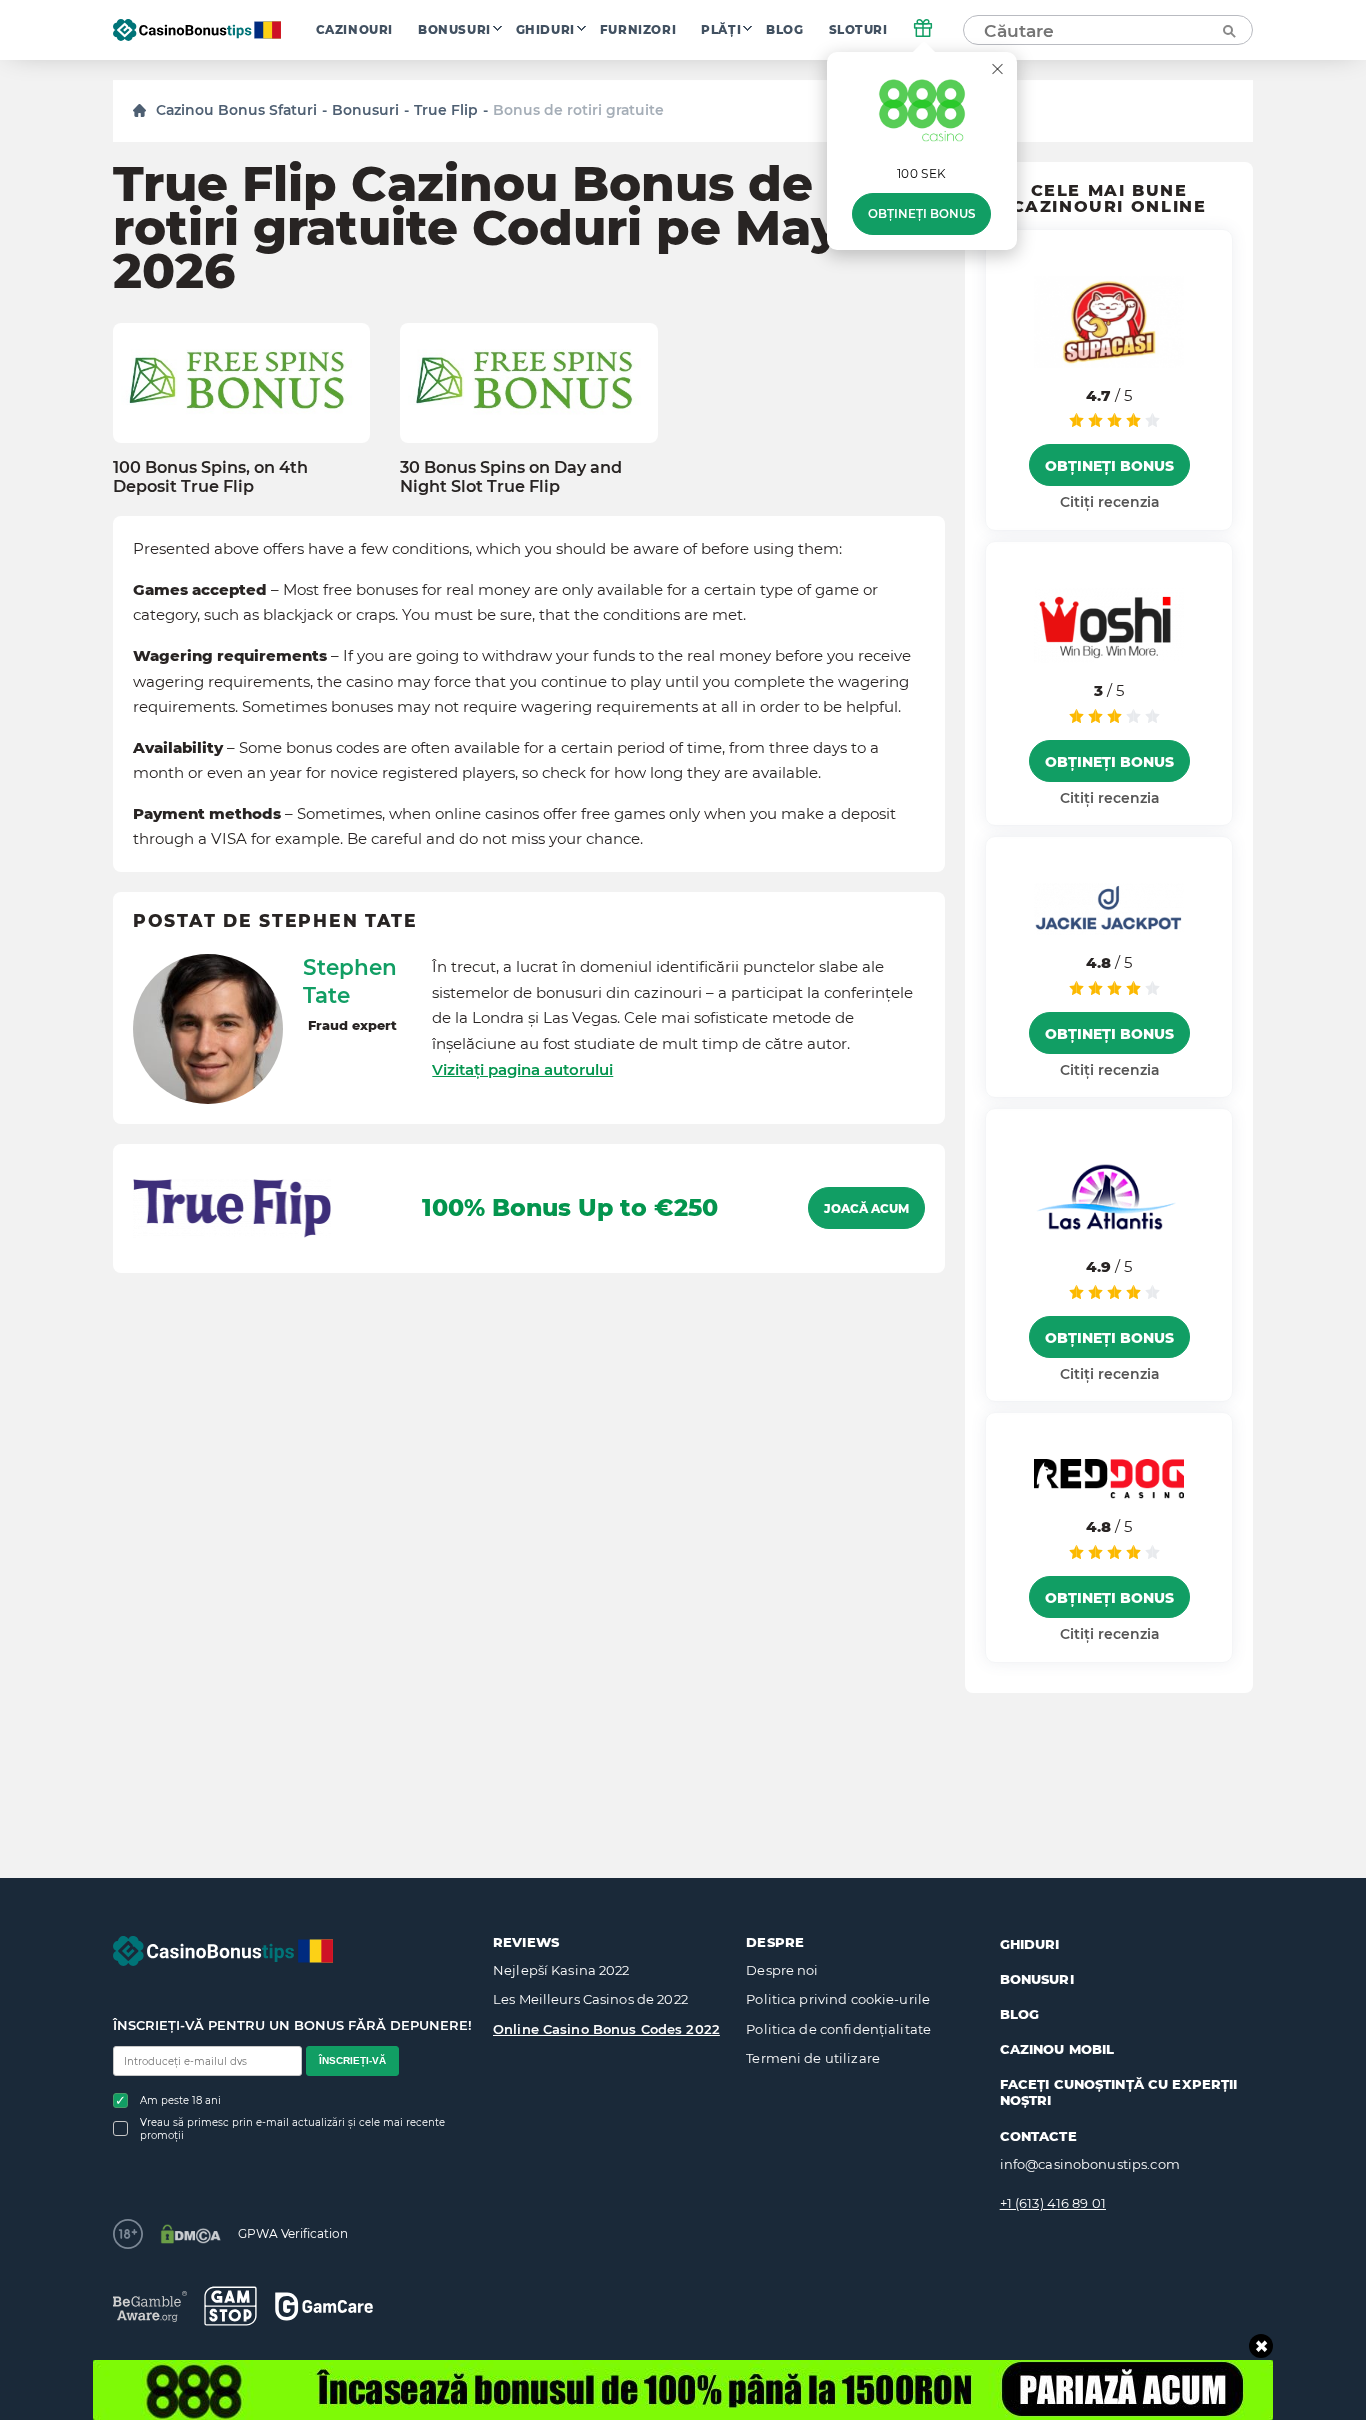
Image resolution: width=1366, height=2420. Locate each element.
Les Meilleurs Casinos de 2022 (590, 1999)
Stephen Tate (350, 981)
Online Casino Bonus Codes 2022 (606, 2029)
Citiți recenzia (1109, 502)
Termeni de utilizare (813, 2058)
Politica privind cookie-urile (838, 1999)
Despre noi (782, 1970)
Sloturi (858, 30)
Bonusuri (454, 30)
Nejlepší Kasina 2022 (561, 1970)
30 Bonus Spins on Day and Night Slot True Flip (511, 477)
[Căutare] (1228, 30)
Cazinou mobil (1057, 2049)
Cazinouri (354, 30)
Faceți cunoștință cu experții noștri (1119, 2092)
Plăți (721, 30)
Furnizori (638, 30)
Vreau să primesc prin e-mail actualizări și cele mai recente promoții (292, 2129)
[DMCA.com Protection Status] (190, 2234)
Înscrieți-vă (352, 2060)
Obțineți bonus (921, 214)
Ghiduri (545, 30)
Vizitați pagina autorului (522, 1069)
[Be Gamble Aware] (150, 2306)
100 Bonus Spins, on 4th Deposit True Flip (210, 477)
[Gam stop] (230, 2306)
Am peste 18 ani (180, 2100)
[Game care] (324, 2306)
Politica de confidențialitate (838, 2029)
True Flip (446, 110)
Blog (784, 30)
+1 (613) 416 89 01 (1053, 2203)
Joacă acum (866, 1209)
